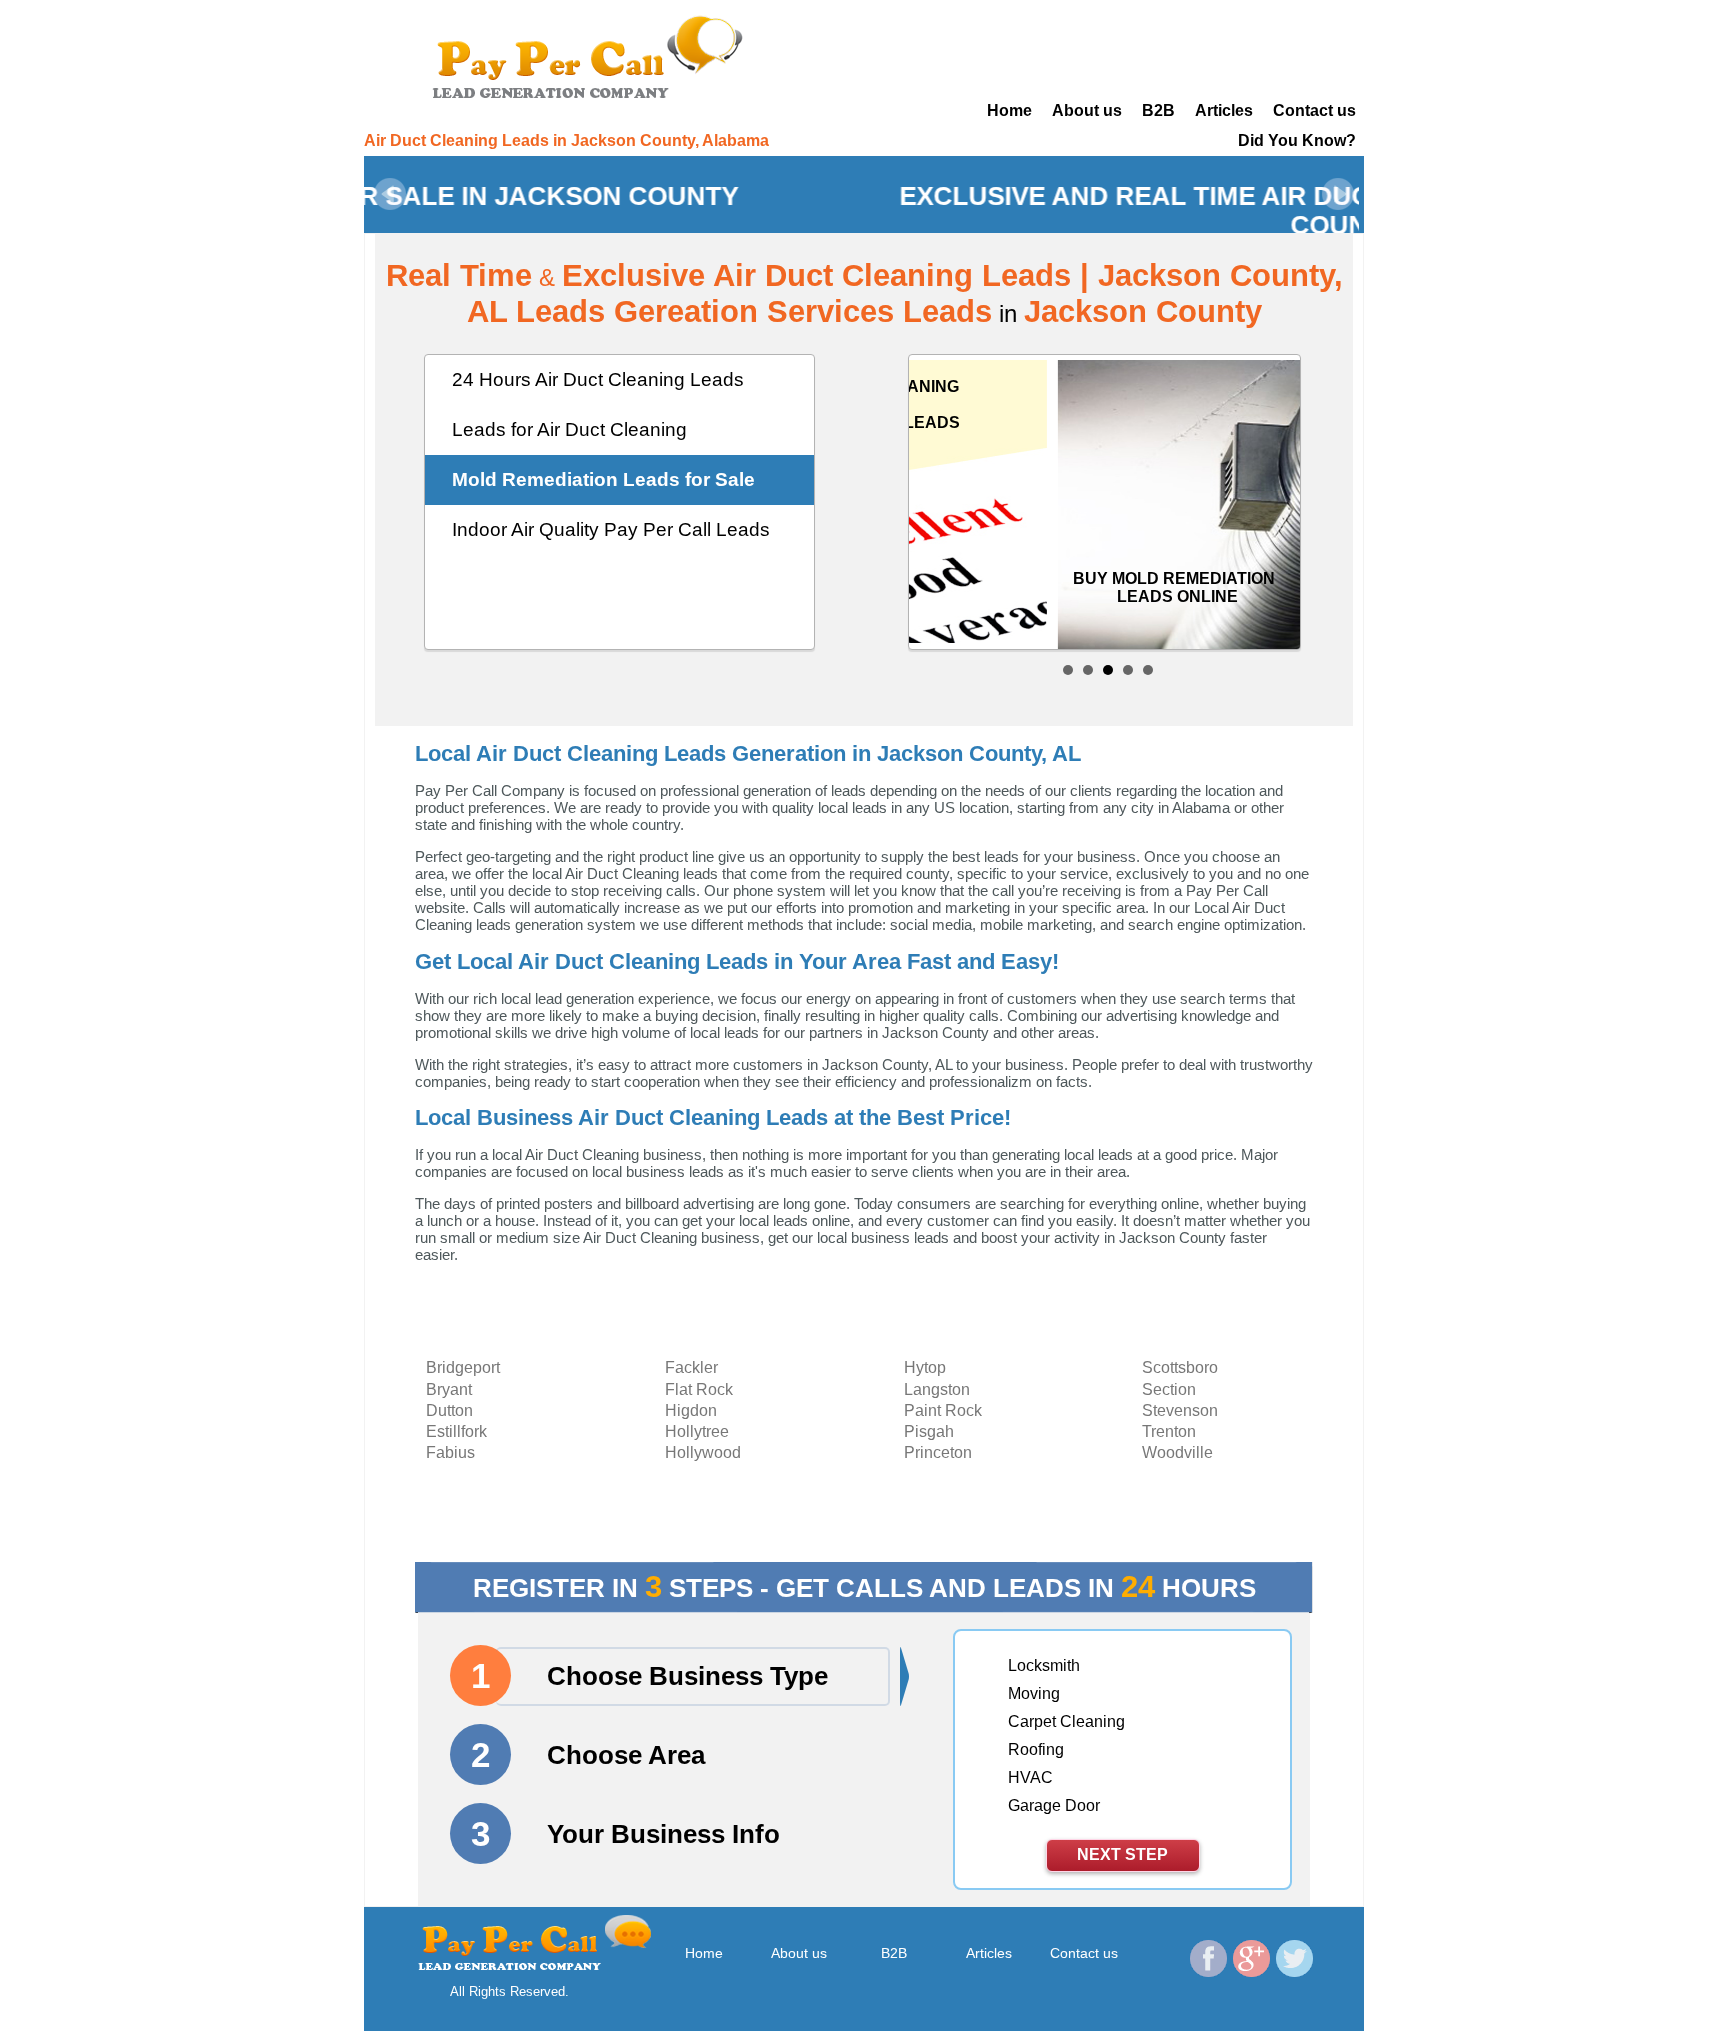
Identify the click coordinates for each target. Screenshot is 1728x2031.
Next (1338, 194)
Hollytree (697, 1431)
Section (1169, 1389)
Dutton (449, 1410)
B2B (1158, 110)
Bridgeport (463, 1367)
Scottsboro (1180, 1367)
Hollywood (703, 1452)
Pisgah (929, 1431)
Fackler (691, 1367)
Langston (937, 1389)
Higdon (691, 1410)
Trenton (1169, 1431)
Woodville (1177, 1452)
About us (1087, 110)
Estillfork (456, 1431)
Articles (1224, 110)
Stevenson (1180, 1410)
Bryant (449, 1389)
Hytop (925, 1367)
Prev (390, 194)
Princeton (938, 1452)
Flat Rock (699, 1389)
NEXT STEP (1122, 1854)
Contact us (1314, 110)
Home (1009, 110)
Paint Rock (943, 1410)
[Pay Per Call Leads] (594, 55)
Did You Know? (1297, 140)
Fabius (450, 1452)
